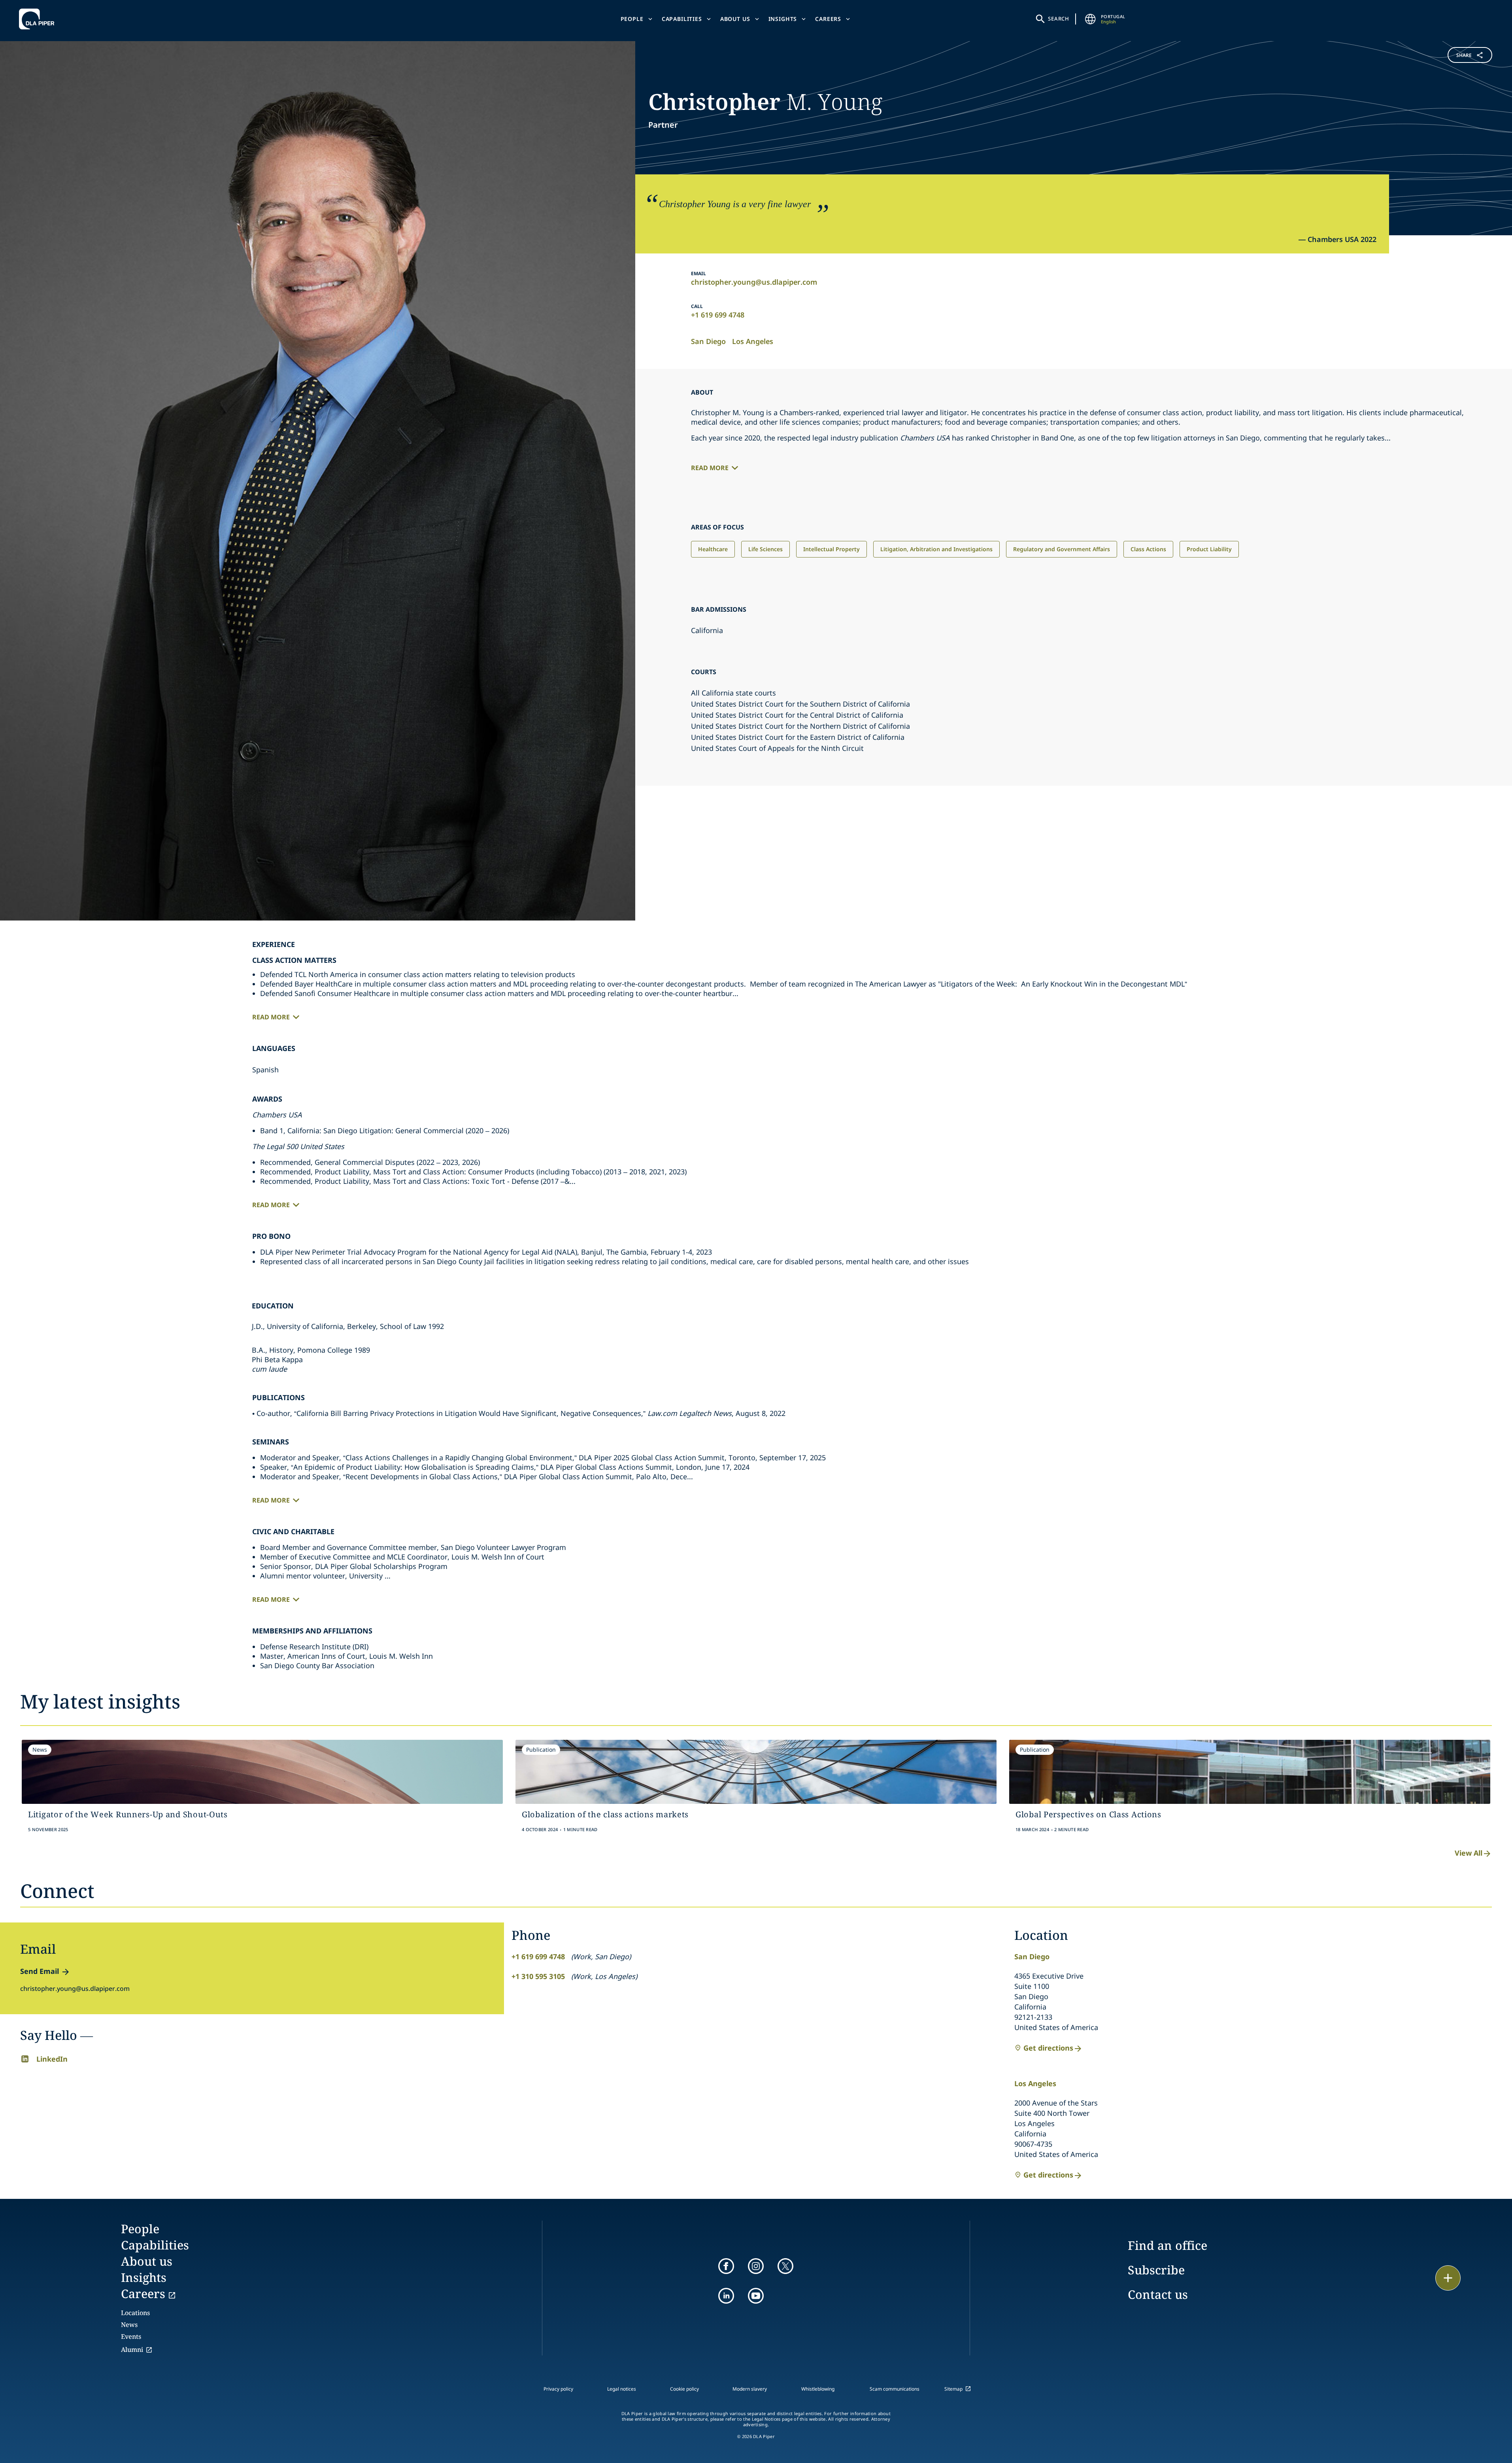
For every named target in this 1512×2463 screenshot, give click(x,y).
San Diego (708, 341)
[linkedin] (726, 2296)
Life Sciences (765, 549)
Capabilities (682, 19)
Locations (135, 2313)
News (129, 2325)
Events (131, 2336)
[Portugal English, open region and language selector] (1091, 19)
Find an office (1168, 2245)
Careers (828, 19)
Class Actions (1148, 549)
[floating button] (1448, 2278)
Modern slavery (750, 2389)
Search (1059, 19)
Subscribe (1156, 2270)
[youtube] (756, 2296)
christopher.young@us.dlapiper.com (754, 282)
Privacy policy (558, 2389)
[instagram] (756, 2266)
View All (1469, 1853)
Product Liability (1209, 549)
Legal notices (622, 2389)
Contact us (1158, 2294)
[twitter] (785, 2266)
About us (735, 19)
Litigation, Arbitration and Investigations (936, 549)
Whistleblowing (818, 2389)
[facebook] (726, 2266)
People (632, 19)
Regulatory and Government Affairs (1062, 549)
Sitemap (953, 2389)
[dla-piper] (39, 19)
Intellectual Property (832, 549)
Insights (783, 19)
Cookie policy (684, 2389)
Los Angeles (753, 341)
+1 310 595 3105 (538, 1976)
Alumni (132, 2350)
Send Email (40, 1971)
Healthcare (713, 549)
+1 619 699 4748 (718, 315)
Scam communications (895, 2389)
